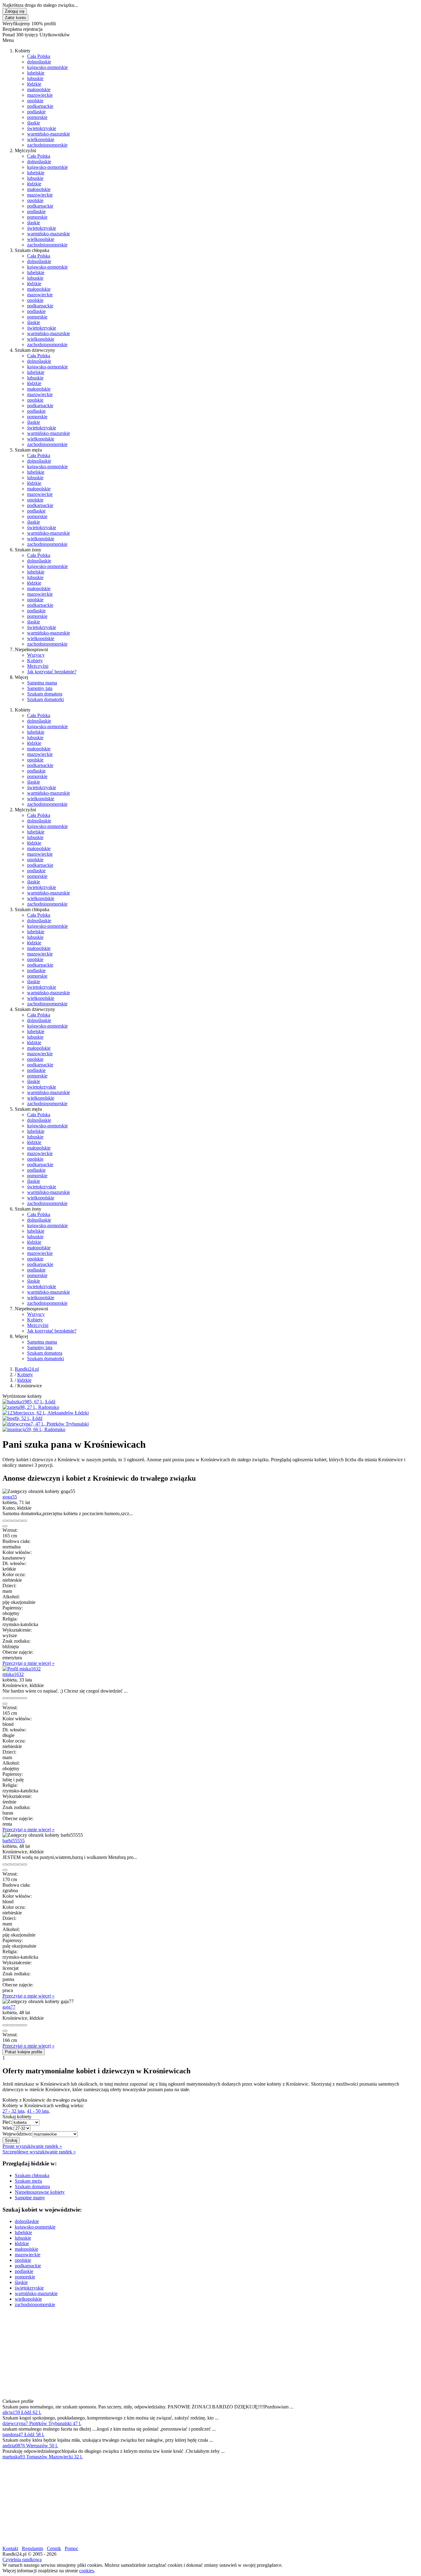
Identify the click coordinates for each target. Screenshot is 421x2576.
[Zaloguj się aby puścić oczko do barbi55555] (15, 1864)
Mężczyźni (38, 666)
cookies (87, 2571)
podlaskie (36, 112)
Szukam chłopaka (32, 2175)
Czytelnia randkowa (22, 2560)
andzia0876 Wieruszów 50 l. (30, 2446)
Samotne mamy (30, 2198)
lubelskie (36, 73)
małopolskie (39, 89)
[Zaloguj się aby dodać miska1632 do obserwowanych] (20, 1698)
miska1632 (13, 1674)
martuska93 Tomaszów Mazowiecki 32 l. (43, 2457)
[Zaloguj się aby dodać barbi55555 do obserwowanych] (20, 1864)
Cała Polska (39, 56)
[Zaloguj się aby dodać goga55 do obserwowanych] (20, 1521)
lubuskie (35, 78)
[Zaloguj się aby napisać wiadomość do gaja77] (10, 2025)
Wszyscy (36, 655)
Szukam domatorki (45, 699)
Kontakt (10, 2548)
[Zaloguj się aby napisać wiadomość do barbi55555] (10, 1864)
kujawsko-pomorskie (47, 67)
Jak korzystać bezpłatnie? (52, 672)
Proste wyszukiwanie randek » (32, 2146)
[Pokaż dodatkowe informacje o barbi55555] (5, 1864)
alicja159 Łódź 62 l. (22, 2412)
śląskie (34, 123)
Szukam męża (28, 2181)
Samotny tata (40, 688)
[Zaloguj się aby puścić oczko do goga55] (15, 1521)
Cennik (54, 2548)
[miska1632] (22, 1669)
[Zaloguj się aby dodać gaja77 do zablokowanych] (25, 2025)
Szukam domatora (45, 694)
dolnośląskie (39, 62)
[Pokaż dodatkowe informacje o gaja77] (5, 2025)
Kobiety (35, 661)
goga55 (10, 1497)
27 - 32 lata (13, 2111)
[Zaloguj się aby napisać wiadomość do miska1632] (10, 1698)
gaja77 (9, 2007)
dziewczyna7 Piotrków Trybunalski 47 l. (42, 2423)
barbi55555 (14, 1841)
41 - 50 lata (38, 2111)
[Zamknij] (5, 1526)
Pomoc (72, 2548)
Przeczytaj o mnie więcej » (29, 1663)
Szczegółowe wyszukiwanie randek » (39, 2152)
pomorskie (37, 117)
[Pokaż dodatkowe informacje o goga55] (5, 1521)
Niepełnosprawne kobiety (40, 2192)
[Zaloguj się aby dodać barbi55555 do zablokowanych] (25, 1864)
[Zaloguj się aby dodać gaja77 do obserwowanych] (20, 2025)
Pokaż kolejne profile (24, 2052)
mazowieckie (40, 95)
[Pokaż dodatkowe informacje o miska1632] (5, 1698)
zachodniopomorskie (47, 145)
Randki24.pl (27, 1369)
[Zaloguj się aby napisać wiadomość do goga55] (10, 1521)
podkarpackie (40, 106)
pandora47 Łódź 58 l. (23, 2434)
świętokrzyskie (42, 128)
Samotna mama (42, 683)
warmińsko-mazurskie (49, 134)
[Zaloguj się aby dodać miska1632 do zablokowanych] (25, 1698)
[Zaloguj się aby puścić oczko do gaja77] (15, 2025)
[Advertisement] (187, 2355)
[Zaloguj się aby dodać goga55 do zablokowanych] (25, 1521)
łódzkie (34, 84)
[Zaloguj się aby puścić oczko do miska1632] (15, 1698)
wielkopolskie (41, 139)
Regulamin (33, 2548)
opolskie (35, 101)
